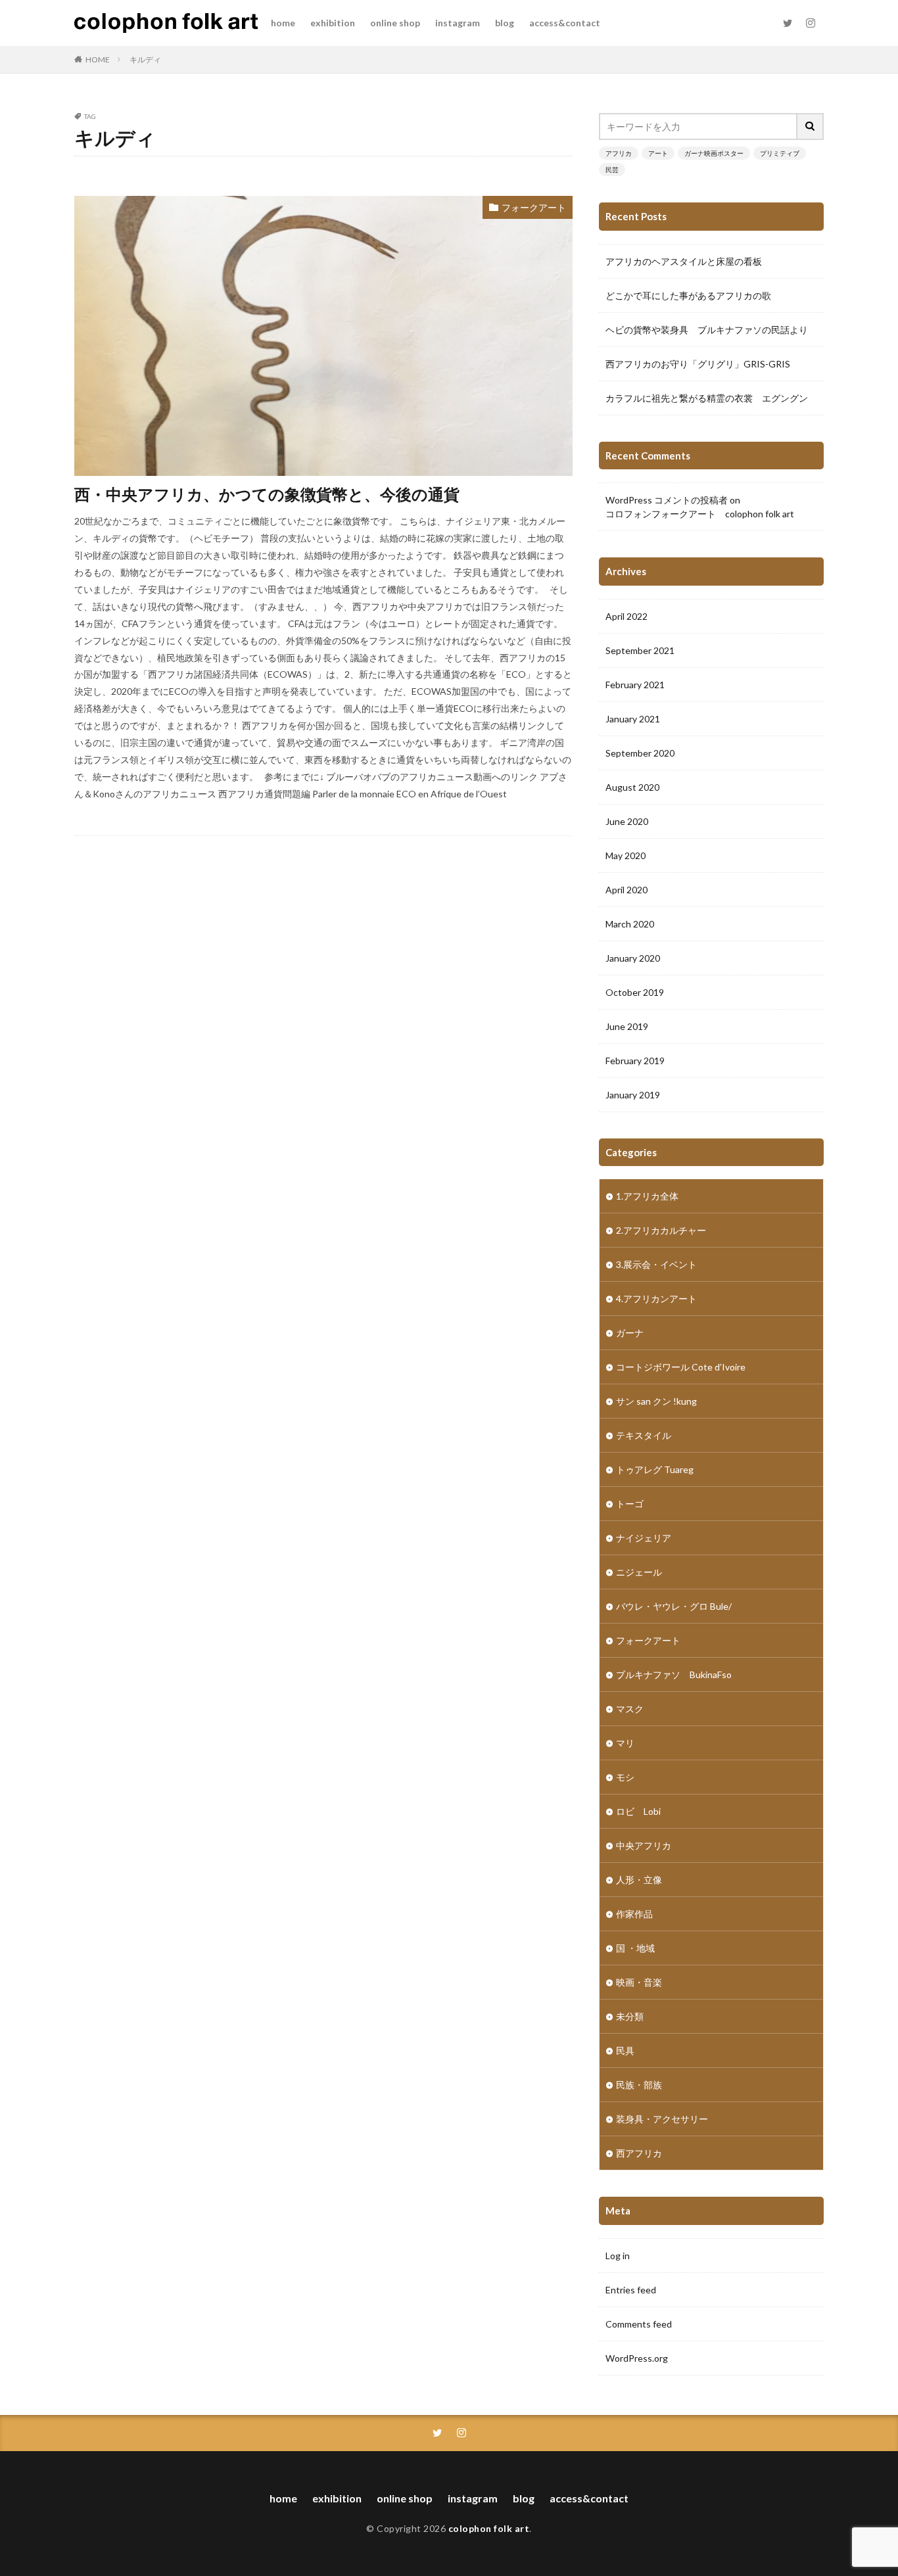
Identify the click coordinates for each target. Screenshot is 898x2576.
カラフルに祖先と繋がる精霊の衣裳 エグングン (707, 398)
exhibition (333, 23)
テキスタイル (644, 1435)
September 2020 (640, 753)
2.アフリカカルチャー (661, 1230)
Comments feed (639, 2324)
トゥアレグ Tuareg (655, 1469)
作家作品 (634, 1914)
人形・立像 (639, 1880)
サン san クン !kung (656, 1401)
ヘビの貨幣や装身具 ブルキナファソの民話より (707, 330)
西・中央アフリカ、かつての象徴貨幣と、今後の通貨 (267, 494)
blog (505, 23)
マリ (625, 1743)
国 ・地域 (635, 1948)
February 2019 (635, 1061)
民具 (625, 2050)
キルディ (145, 59)
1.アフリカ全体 (647, 1196)
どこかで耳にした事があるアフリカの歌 (688, 295)
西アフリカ (639, 2153)
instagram (458, 23)
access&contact (565, 23)
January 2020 (633, 958)
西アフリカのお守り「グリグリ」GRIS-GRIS (698, 364)
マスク (630, 1709)
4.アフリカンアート (656, 1299)
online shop (395, 23)
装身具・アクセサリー (662, 2119)
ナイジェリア (644, 1538)
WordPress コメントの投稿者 (667, 500)
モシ (625, 1777)
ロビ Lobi (638, 1811)
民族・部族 (639, 2085)
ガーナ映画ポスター (714, 153)
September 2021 (640, 650)
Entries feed (631, 2290)
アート (658, 153)
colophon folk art (489, 2528)
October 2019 (635, 992)
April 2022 (626, 616)
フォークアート (534, 207)
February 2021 (635, 685)
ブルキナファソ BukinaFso (674, 1674)
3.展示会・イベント (656, 1264)
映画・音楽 (639, 1982)
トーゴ (630, 1504)
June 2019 (627, 1026)
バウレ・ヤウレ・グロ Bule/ (674, 1606)
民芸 (612, 170)
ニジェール (639, 1572)
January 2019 (633, 1095)
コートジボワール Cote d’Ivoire (681, 1367)
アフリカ (619, 153)
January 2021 (633, 719)
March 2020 (630, 924)
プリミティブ (780, 153)
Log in (618, 2256)
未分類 (630, 2016)
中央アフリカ (644, 1845)
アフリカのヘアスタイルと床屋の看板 (684, 261)
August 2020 (632, 787)
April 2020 (626, 890)
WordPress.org (637, 2358)
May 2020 (626, 855)
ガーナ (630, 1333)
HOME (98, 59)
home (283, 23)
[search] (811, 127)
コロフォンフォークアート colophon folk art (700, 514)
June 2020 (627, 821)
